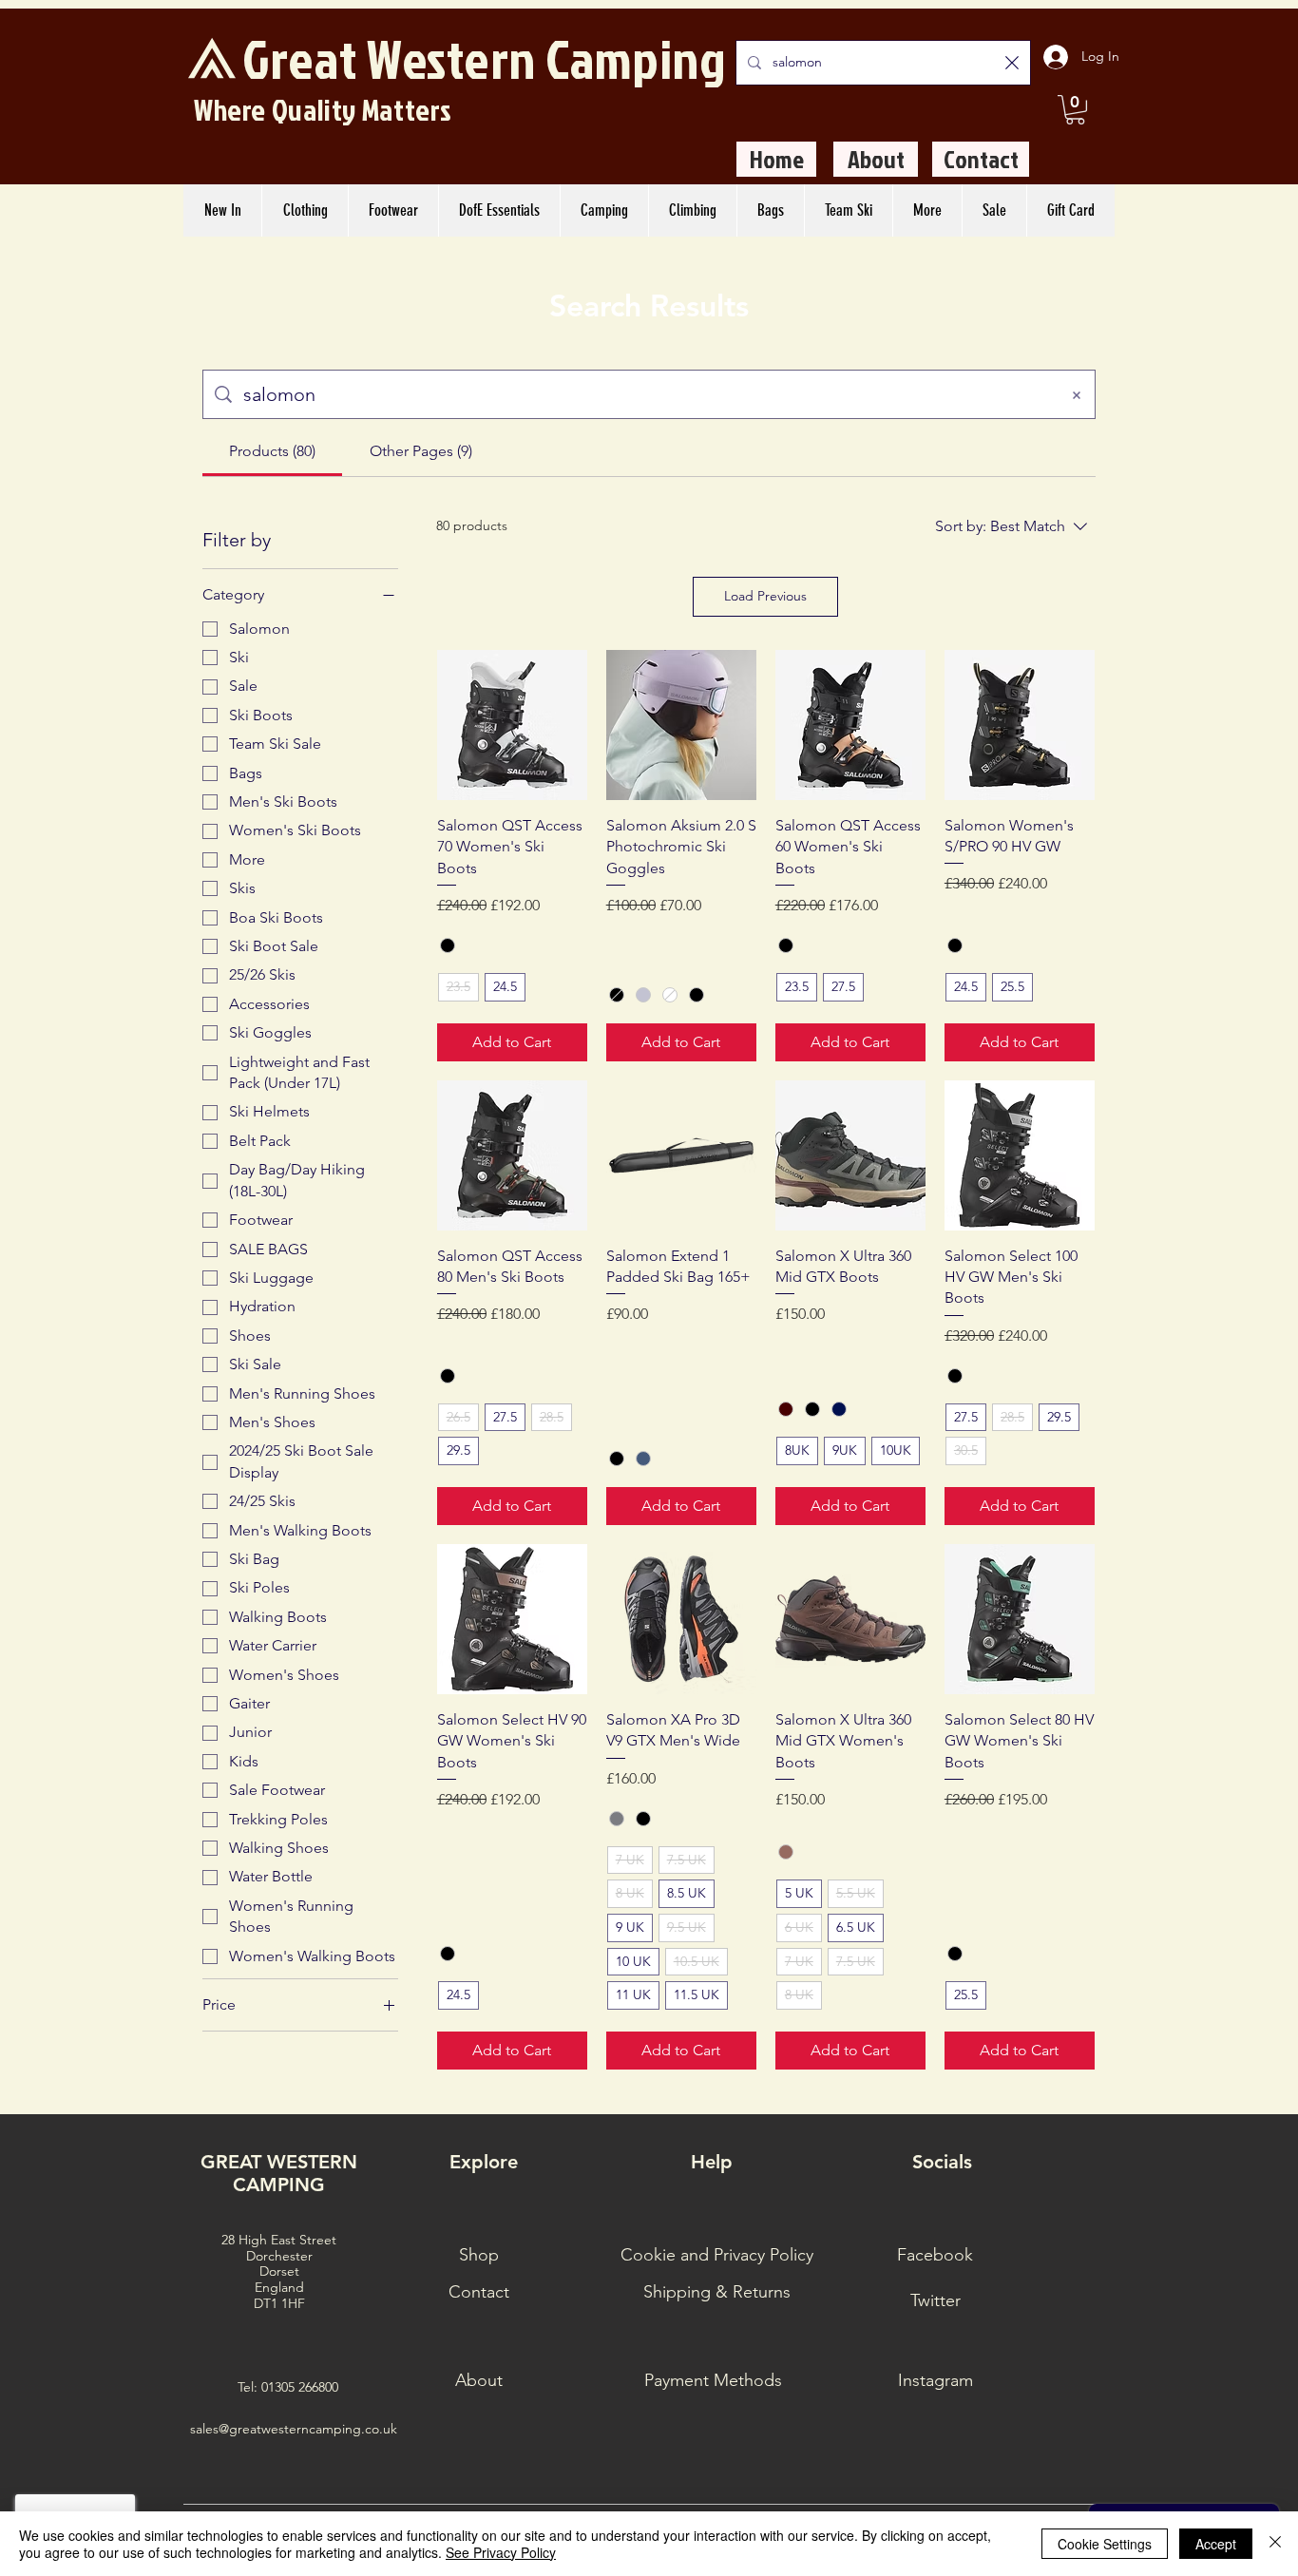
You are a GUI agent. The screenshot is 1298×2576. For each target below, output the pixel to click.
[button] (1075, 110)
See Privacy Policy (501, 2552)
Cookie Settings (1105, 2544)
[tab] (272, 451)
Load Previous (765, 596)
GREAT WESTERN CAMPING (279, 2173)
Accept (1216, 2544)
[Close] (1275, 2544)
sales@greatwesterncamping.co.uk (294, 2429)
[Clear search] (1012, 63)
